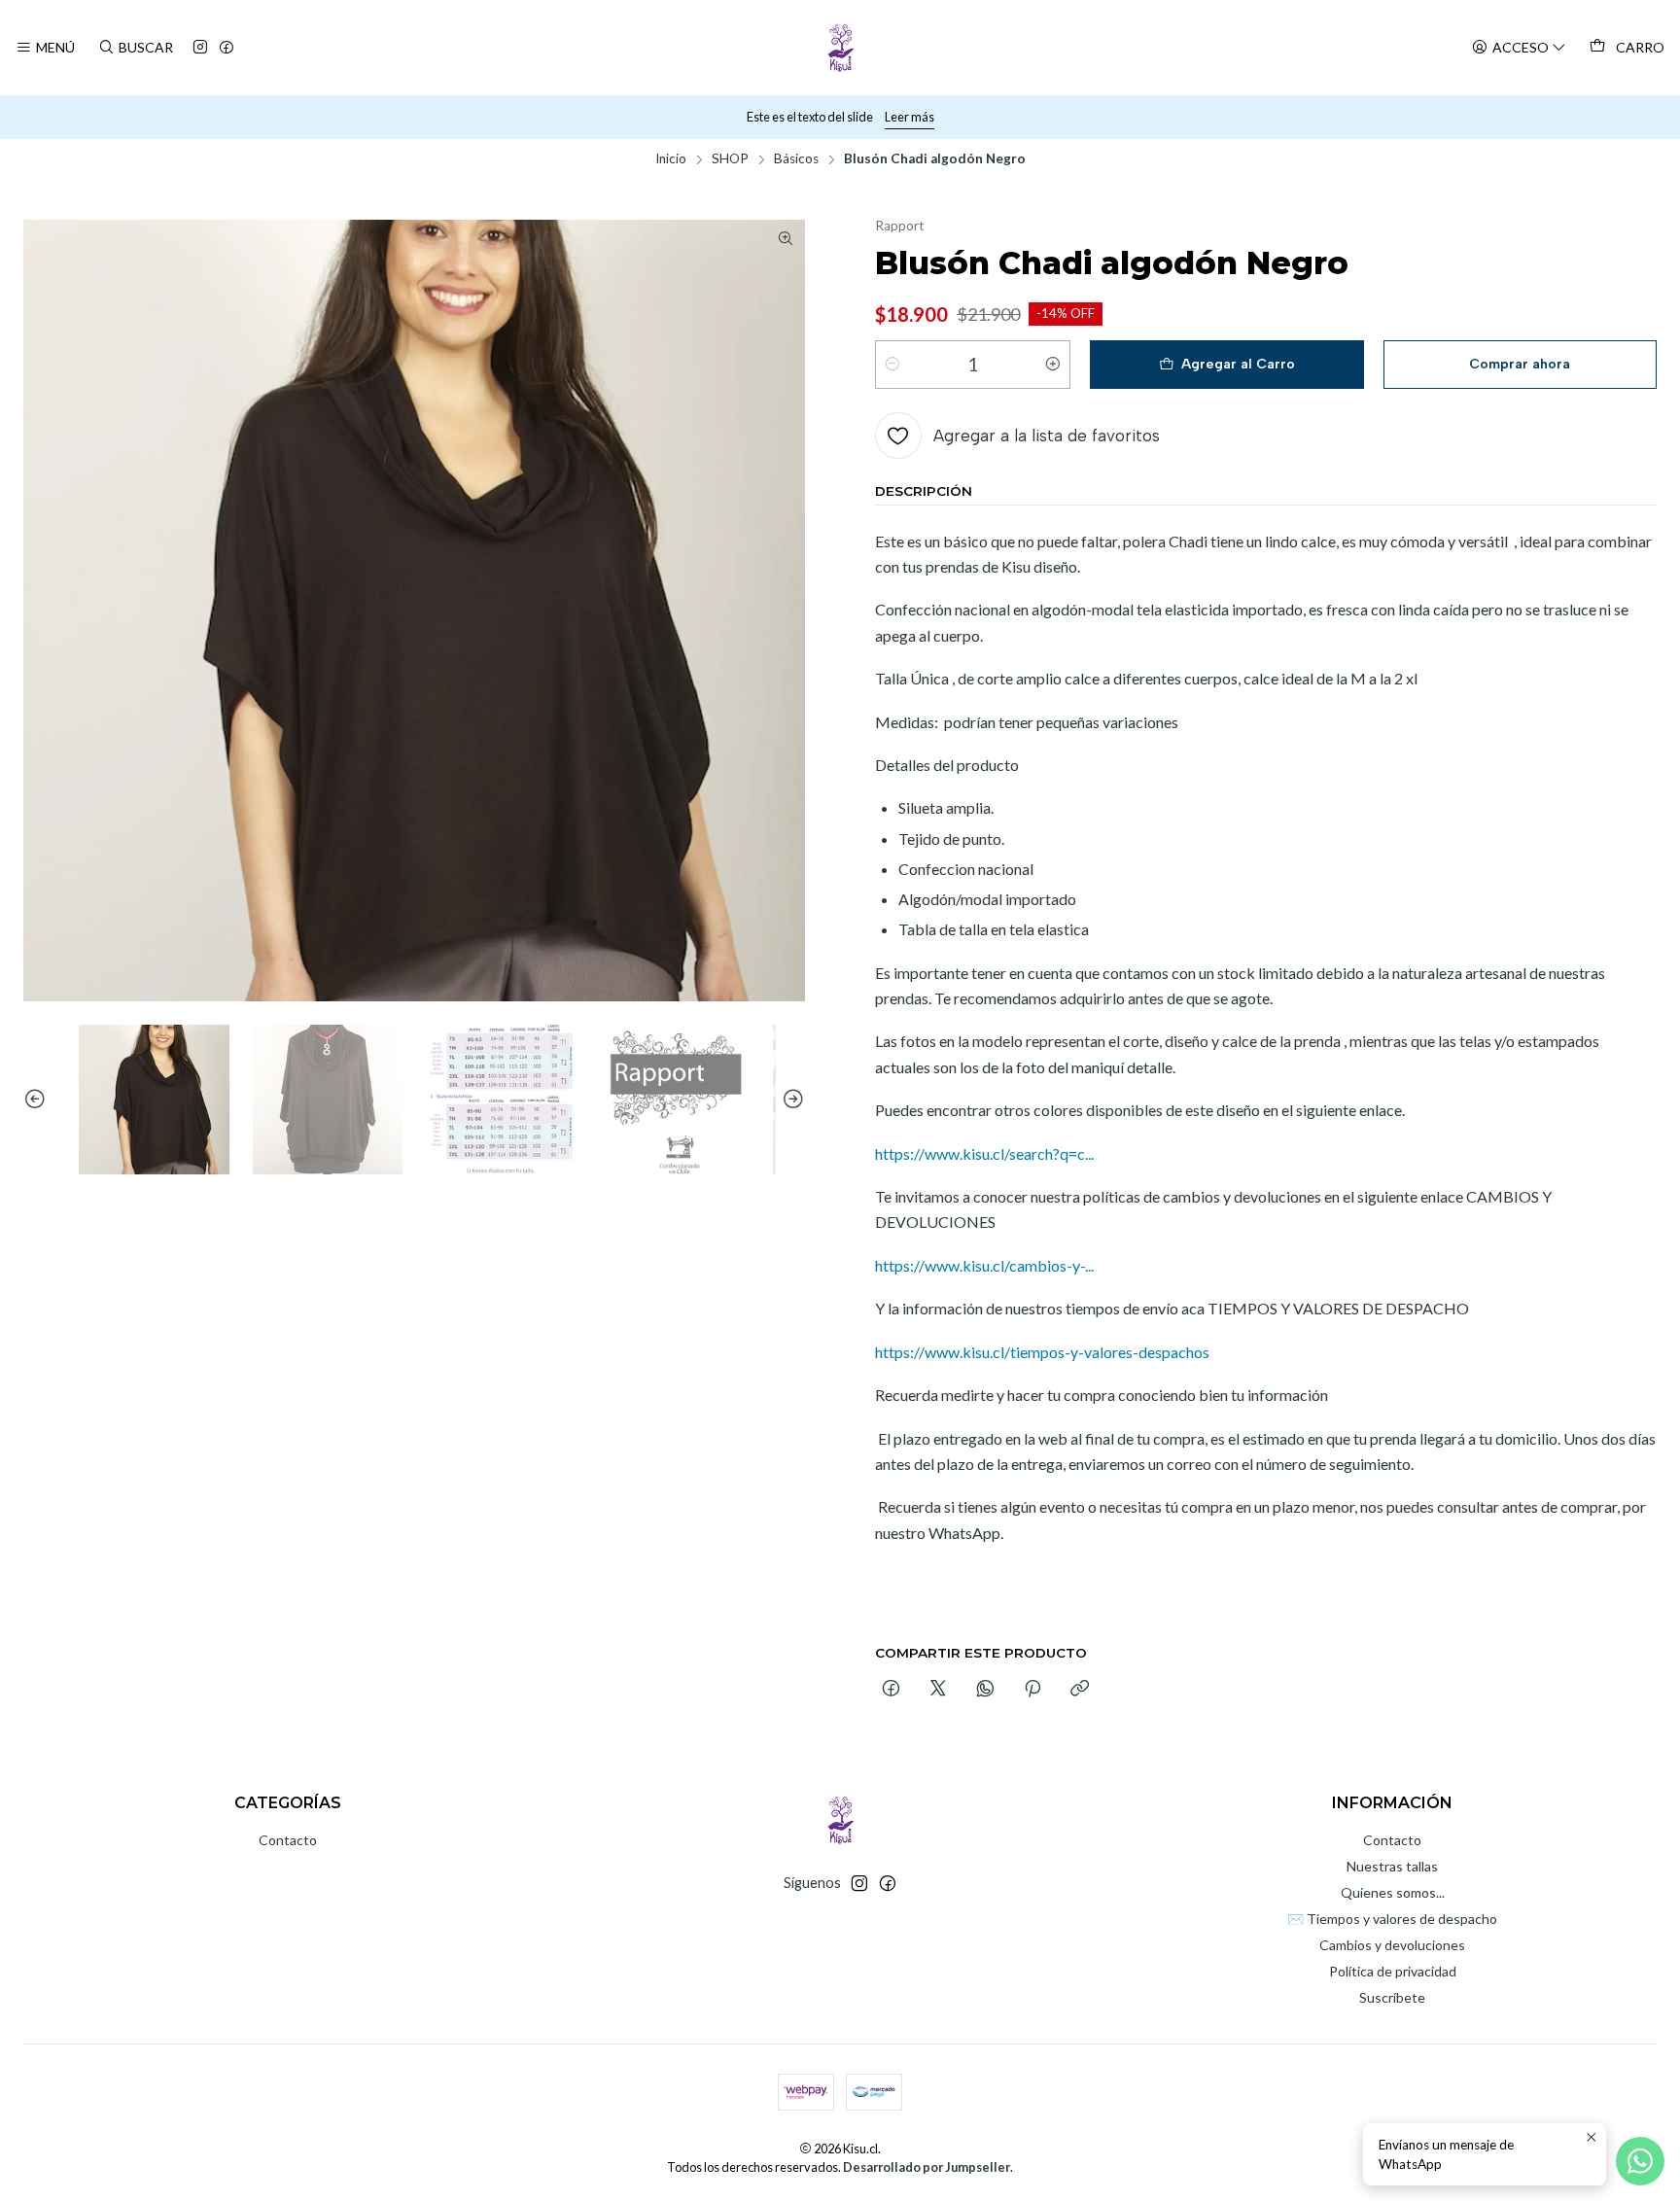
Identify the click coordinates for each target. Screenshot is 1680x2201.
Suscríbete (1392, 1997)
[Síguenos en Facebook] (227, 48)
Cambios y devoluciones (1392, 1945)
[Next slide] (790, 1100)
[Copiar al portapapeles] (1080, 1690)
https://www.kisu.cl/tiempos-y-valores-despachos (1042, 1352)
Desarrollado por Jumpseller (927, 2167)
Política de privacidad (1393, 1971)
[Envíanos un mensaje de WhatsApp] (1640, 2161)
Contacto (288, 1840)
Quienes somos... (1393, 1892)
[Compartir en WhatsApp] (985, 1690)
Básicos (796, 159)
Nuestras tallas (1392, 1866)
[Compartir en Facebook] (891, 1690)
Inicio (671, 159)
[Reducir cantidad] (892, 365)
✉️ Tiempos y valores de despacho (1392, 1919)
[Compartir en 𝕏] (938, 1690)
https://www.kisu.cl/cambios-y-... (984, 1265)
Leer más (910, 117)
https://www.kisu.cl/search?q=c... (984, 1153)
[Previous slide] (38, 1100)
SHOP (730, 159)
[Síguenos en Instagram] (200, 48)
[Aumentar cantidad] (1053, 365)
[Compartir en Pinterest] (1032, 1690)
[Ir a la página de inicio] (840, 48)
